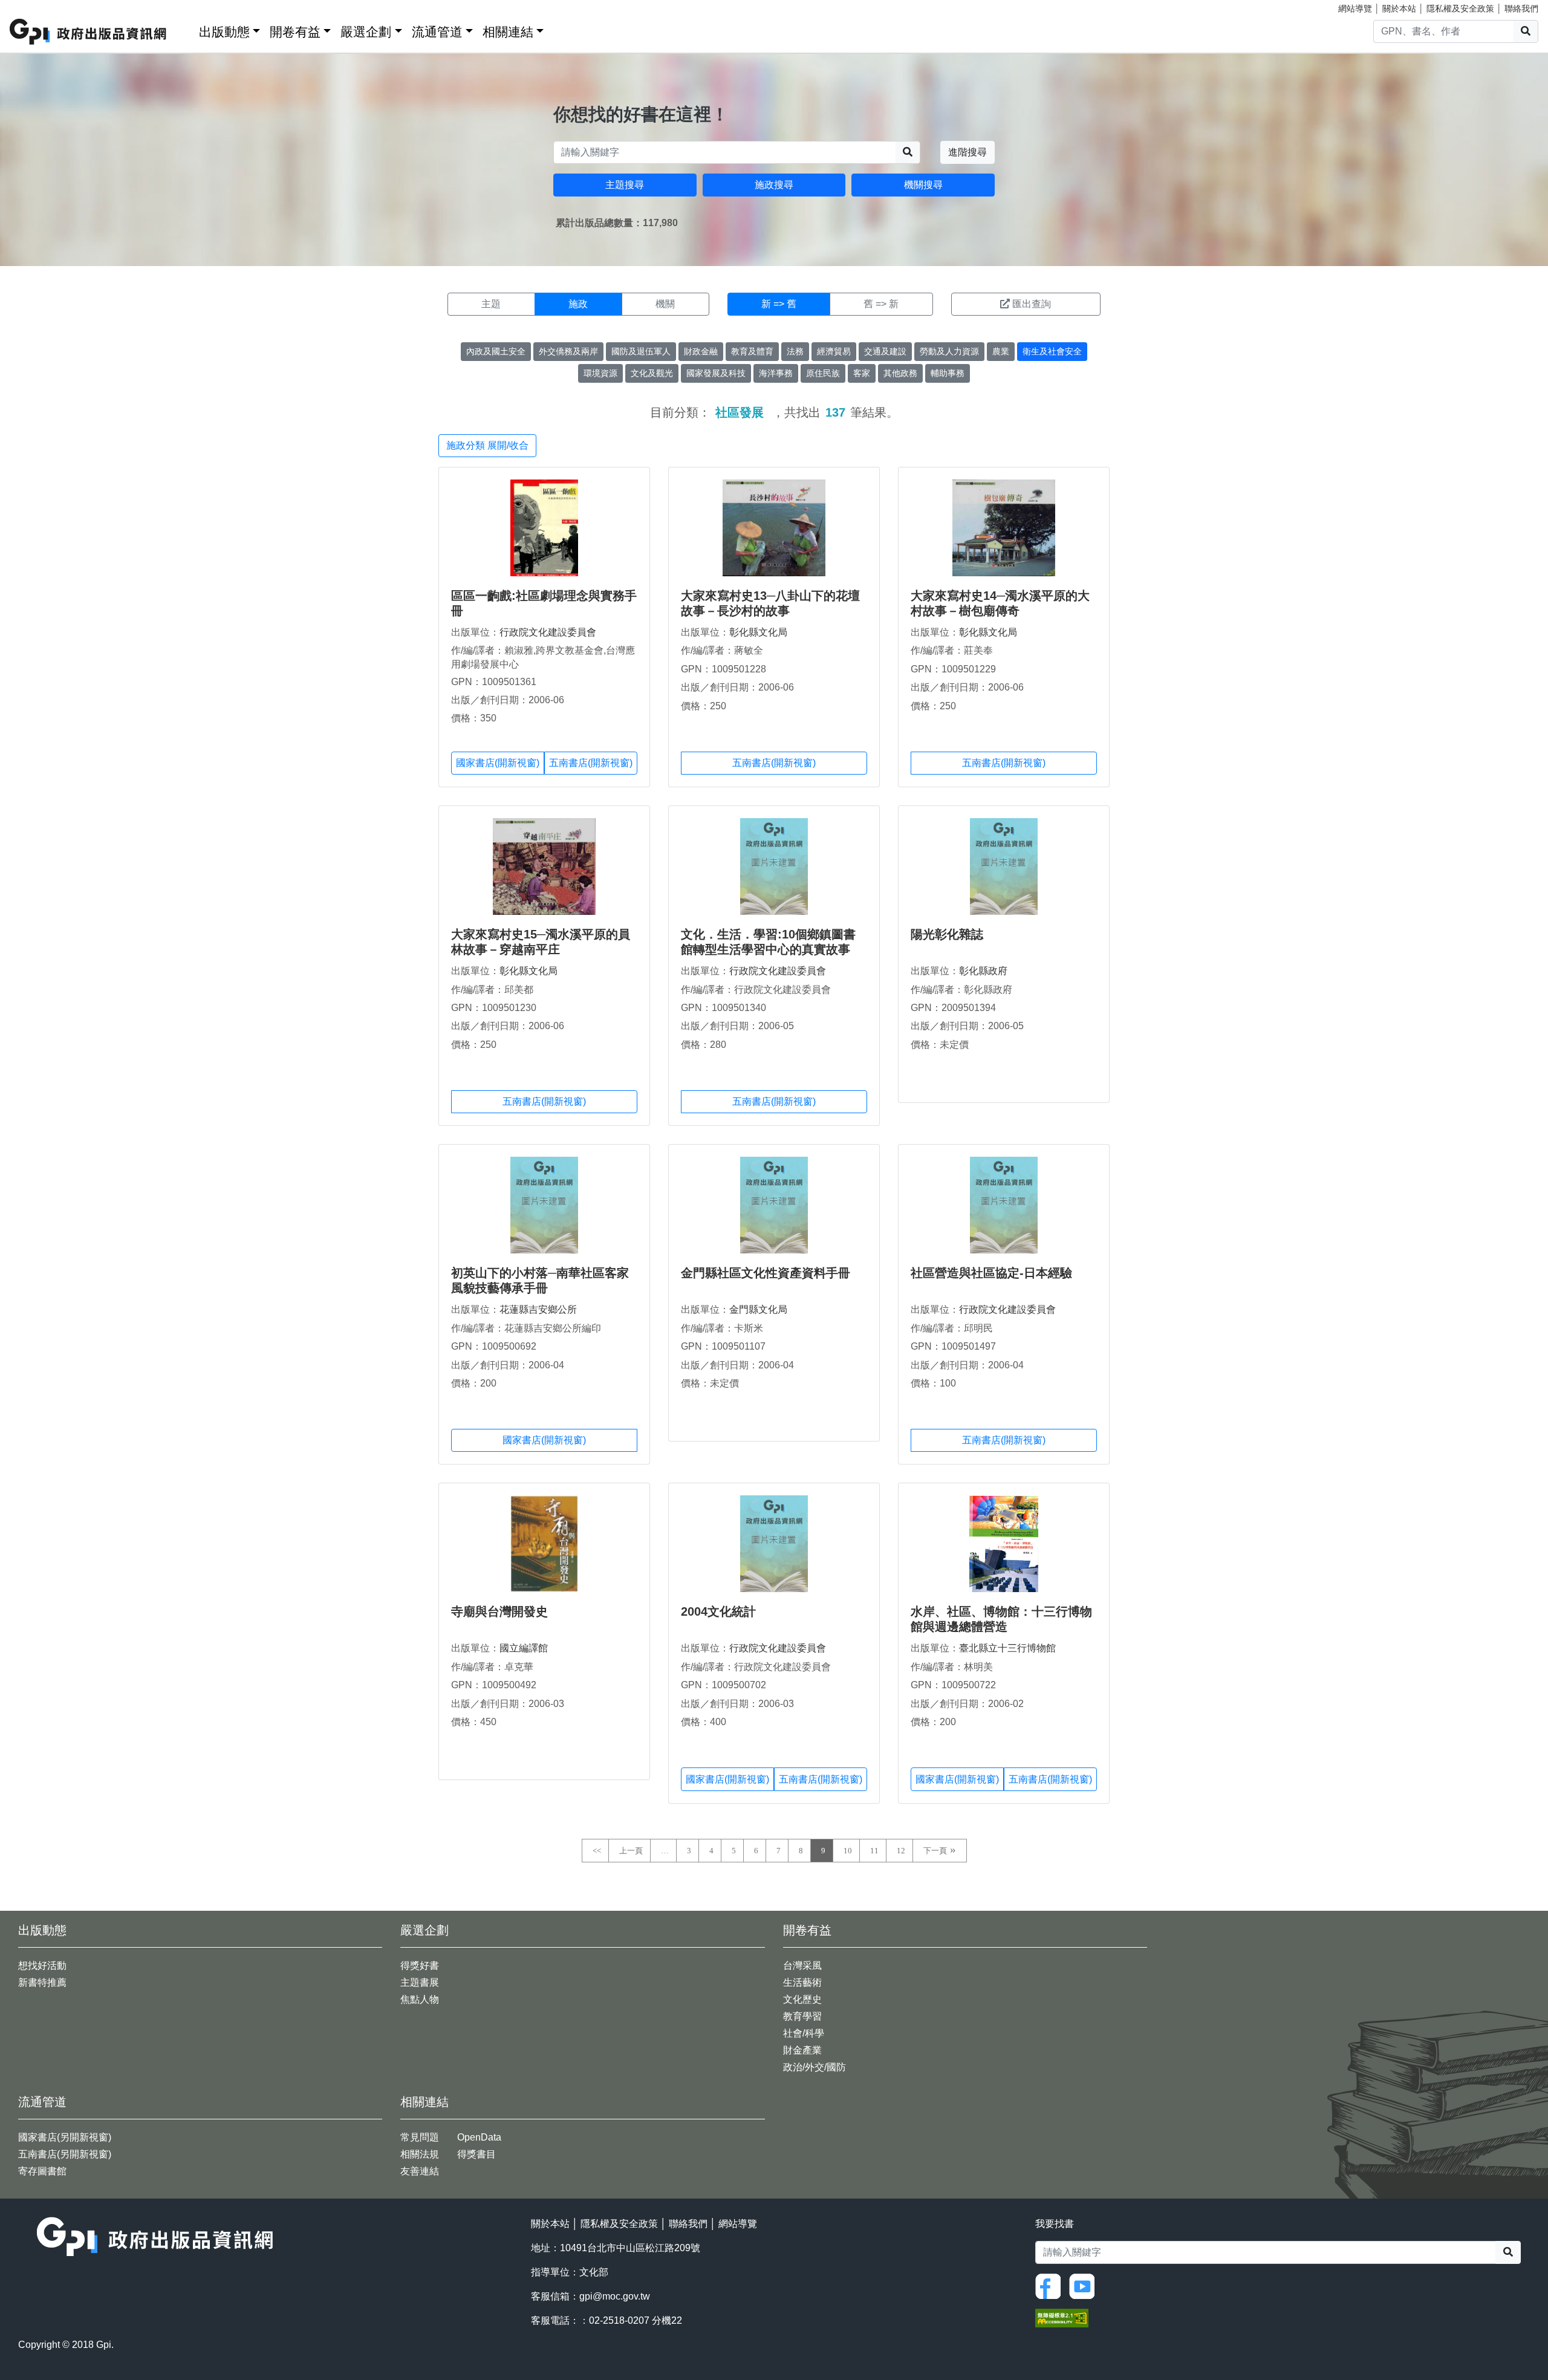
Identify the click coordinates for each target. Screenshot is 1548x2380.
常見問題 (420, 2137)
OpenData (479, 2137)
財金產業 (802, 2050)
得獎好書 (420, 1965)
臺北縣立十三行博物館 (1007, 1648)
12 (901, 1851)
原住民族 (823, 373)
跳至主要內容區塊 (34, 6)
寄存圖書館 (42, 2171)
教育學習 (802, 2016)
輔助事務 (948, 373)
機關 (665, 304)
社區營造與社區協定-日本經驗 (991, 1273)
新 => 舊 (779, 304)
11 (874, 1851)
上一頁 (631, 1851)
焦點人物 (420, 1999)
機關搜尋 (923, 185)
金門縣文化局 (758, 1309)
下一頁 (935, 1851)
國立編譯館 (524, 1648)
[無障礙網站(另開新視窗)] (1062, 2317)
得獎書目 (476, 2154)
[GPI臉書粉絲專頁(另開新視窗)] (1051, 2285)
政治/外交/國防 (815, 2067)
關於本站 (1399, 8)
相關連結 (508, 32)
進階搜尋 (968, 152)
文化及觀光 (652, 373)
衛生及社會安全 (1052, 351)
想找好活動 (42, 1965)
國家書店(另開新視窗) (65, 2137)
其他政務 (900, 373)
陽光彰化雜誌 (947, 934)
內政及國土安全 (496, 351)
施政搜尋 (774, 185)
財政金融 (701, 351)
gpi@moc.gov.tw (615, 2296)
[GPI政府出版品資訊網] (89, 32)
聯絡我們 (1521, 8)
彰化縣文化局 (758, 632)
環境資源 (600, 373)
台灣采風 (802, 1965)
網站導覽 (1355, 8)
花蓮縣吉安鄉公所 (538, 1309)
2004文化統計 (718, 1611)
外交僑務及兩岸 (568, 351)
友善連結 (420, 2171)
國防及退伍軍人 (641, 351)
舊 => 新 (881, 304)
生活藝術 (802, 1982)
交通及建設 (885, 351)
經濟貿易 (834, 351)
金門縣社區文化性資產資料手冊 (766, 1273)
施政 (578, 304)
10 (848, 1851)
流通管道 (437, 32)
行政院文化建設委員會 (548, 632)
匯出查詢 (1032, 304)
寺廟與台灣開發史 (499, 1611)
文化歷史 (802, 1999)
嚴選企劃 (366, 32)
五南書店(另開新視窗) (65, 2154)
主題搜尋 (625, 185)
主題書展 (420, 1982)
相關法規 (420, 2154)
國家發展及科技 (716, 373)
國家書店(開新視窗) (498, 763)
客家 (862, 373)
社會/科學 (804, 2033)
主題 (491, 304)
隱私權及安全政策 (1460, 8)
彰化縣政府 (983, 971)
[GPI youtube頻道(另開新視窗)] (1085, 2285)
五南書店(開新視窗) (591, 763)
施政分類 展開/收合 (487, 445)
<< (597, 1851)
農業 (1001, 351)
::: (186, 29)
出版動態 (224, 32)
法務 (795, 351)
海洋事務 (776, 373)
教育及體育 (752, 351)
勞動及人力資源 (949, 351)
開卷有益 (295, 32)
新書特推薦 (42, 1982)
